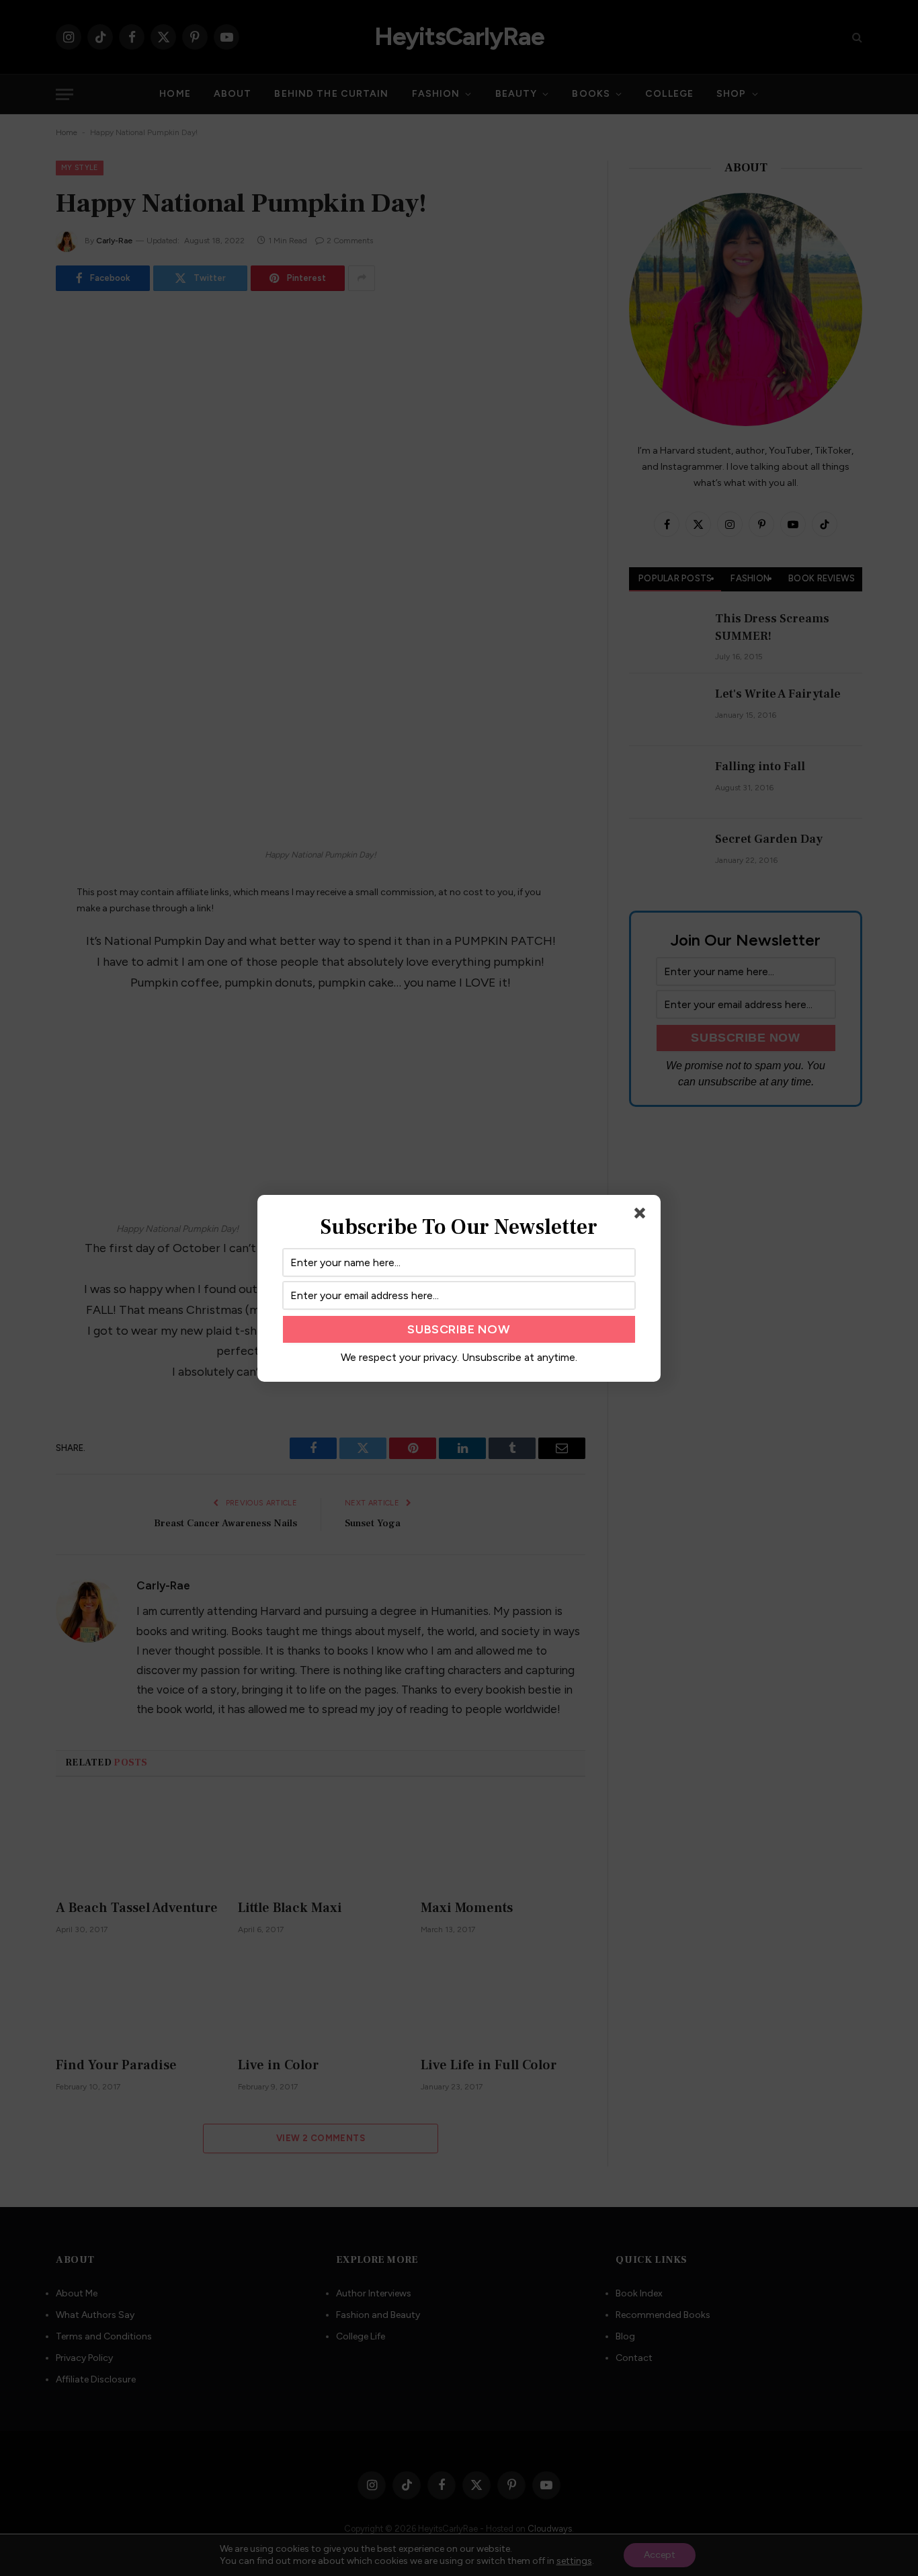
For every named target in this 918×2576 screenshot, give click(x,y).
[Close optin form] (642, 1216)
